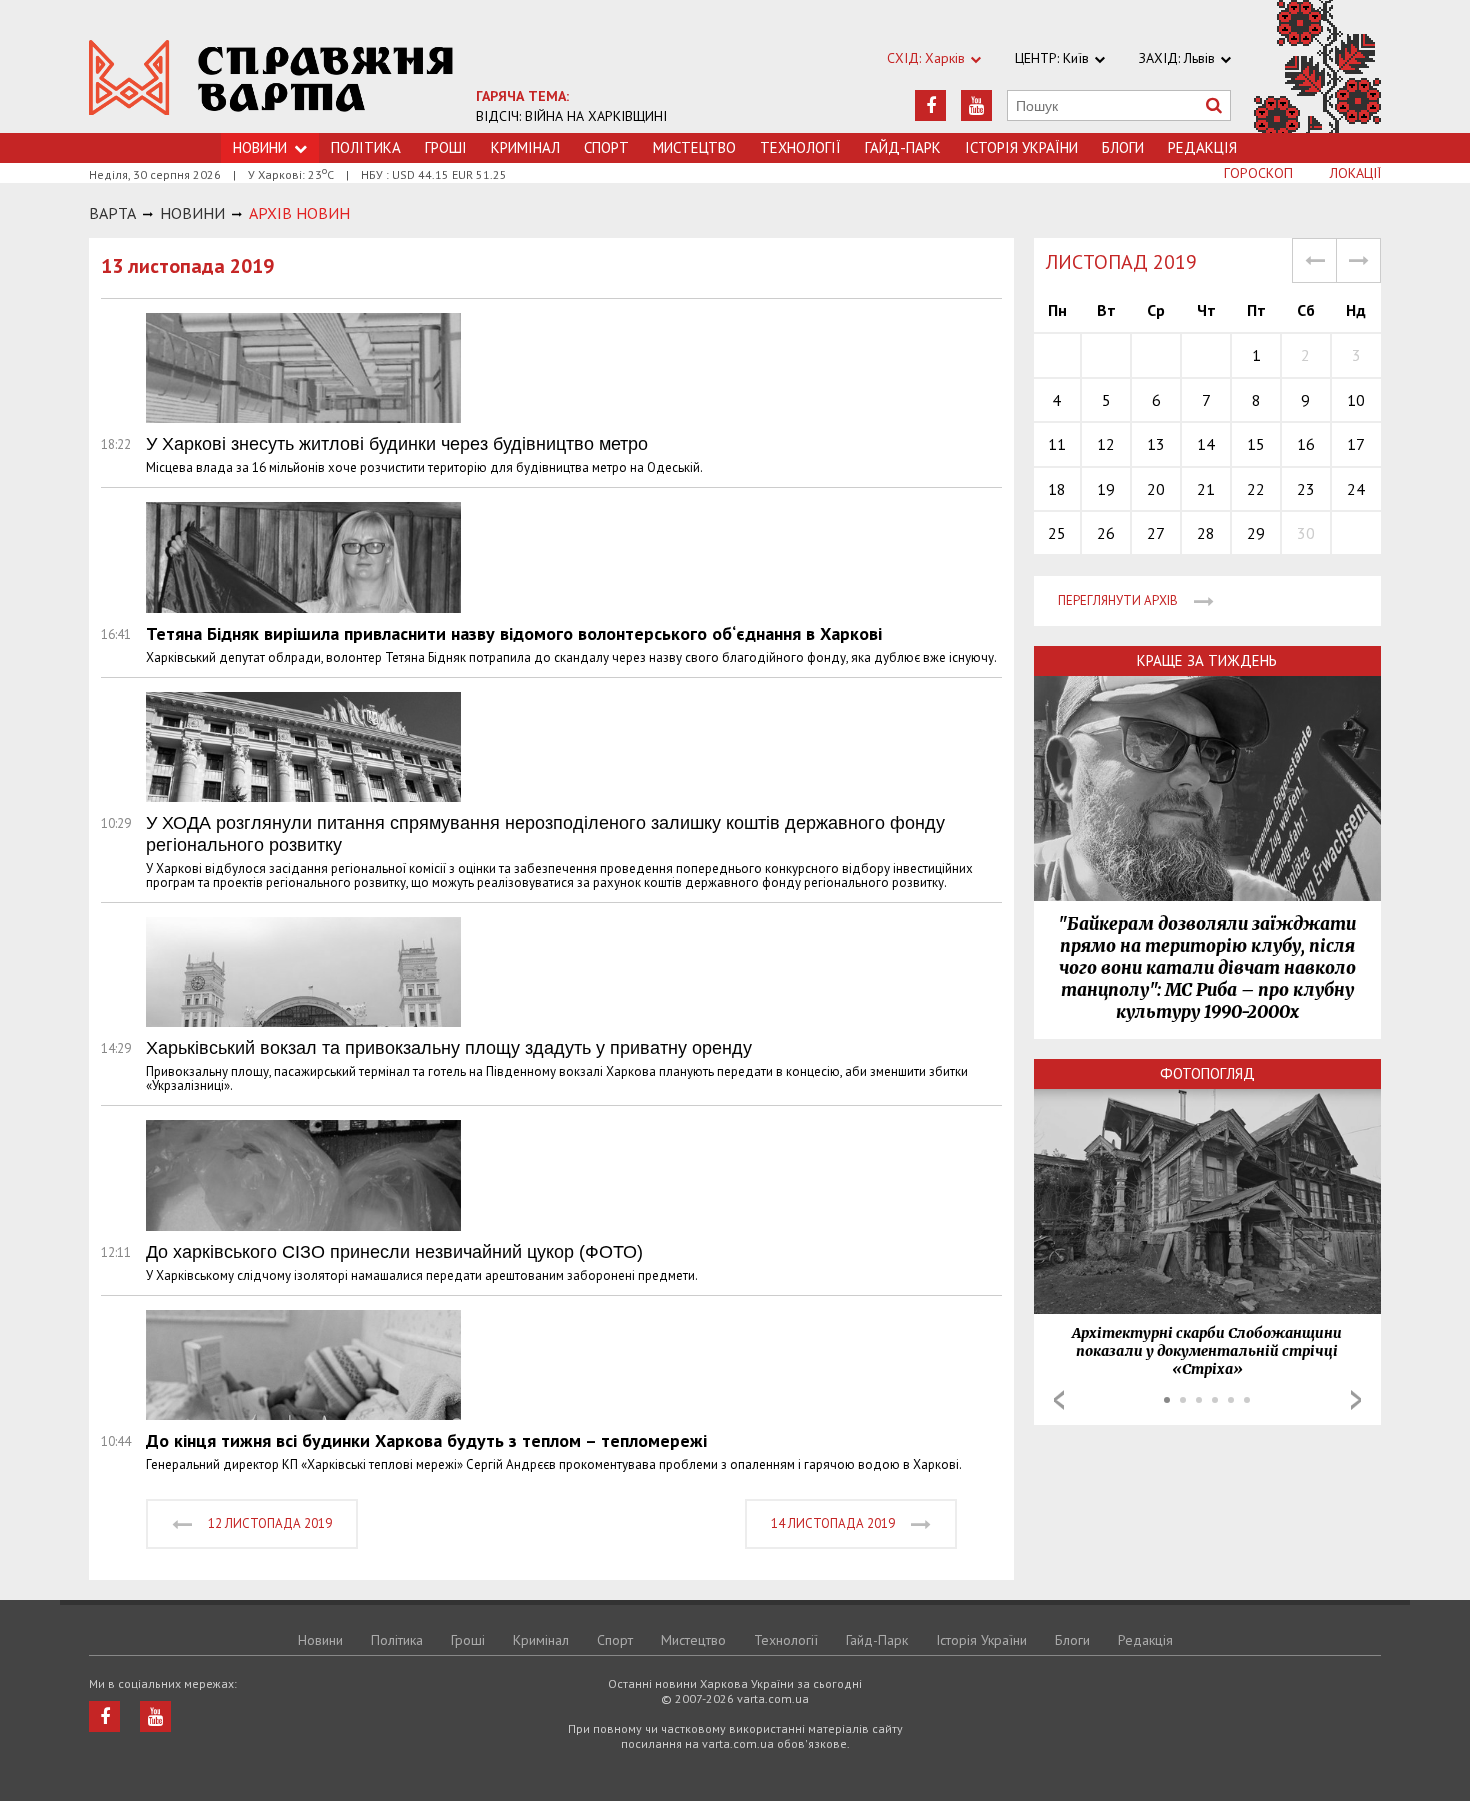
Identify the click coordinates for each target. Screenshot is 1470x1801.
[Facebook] (930, 105)
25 (1057, 533)
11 (1057, 444)
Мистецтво (694, 147)
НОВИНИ (192, 213)
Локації (1355, 173)
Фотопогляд (1207, 1073)
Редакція (1202, 147)
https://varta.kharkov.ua (271, 77)
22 (1256, 489)
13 (1156, 444)
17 (1356, 444)
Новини (320, 1640)
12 (1106, 444)
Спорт (606, 147)
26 (1106, 533)
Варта (112, 213)
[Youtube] (976, 105)
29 (1256, 533)
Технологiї (800, 147)
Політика (366, 147)
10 (1356, 400)
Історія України (1021, 147)
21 (1206, 489)
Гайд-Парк (903, 147)
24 (1356, 489)
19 (1106, 489)
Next (1356, 1400)
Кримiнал (525, 147)
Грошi (446, 147)
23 (1306, 489)
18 (1057, 489)
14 (1206, 444)
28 (1206, 533)
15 (1256, 444)
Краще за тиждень (1207, 660)
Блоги (1123, 147)
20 (1156, 489)
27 (1156, 533)
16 (1306, 444)
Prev (1059, 1400)
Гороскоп (1258, 173)
